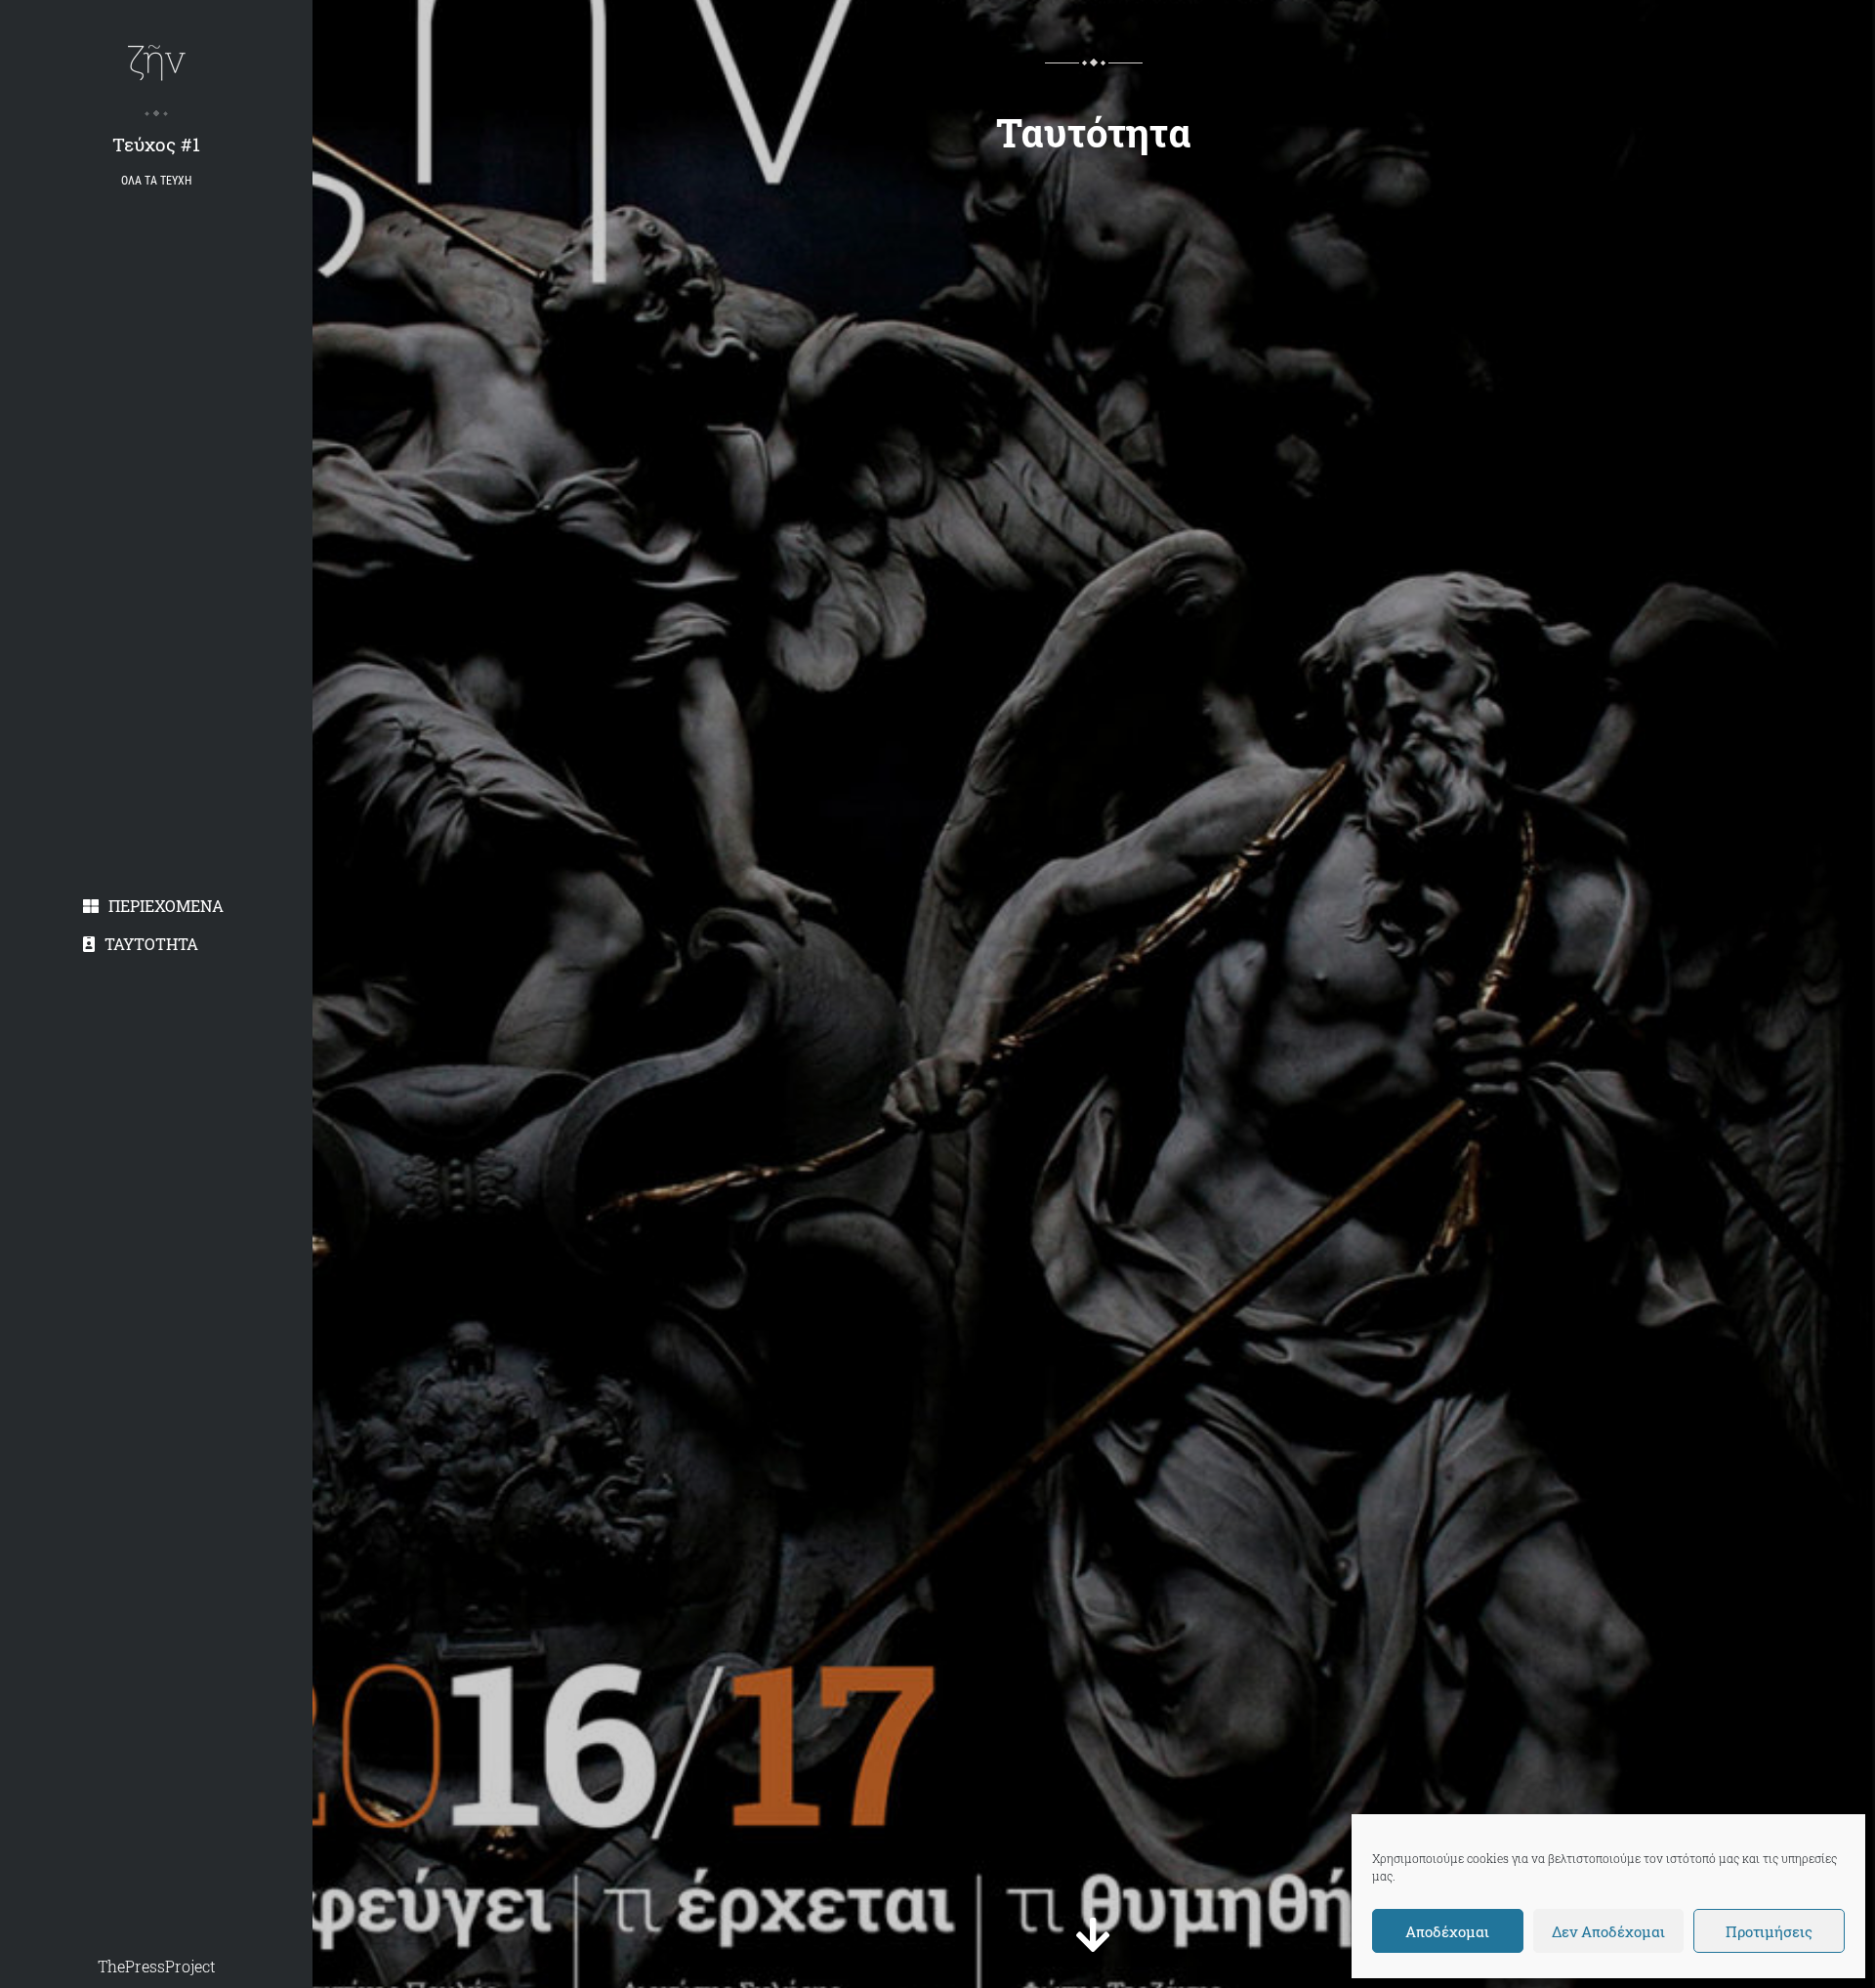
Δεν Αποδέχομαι (1608, 1931)
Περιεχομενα (166, 906)
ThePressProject (157, 1966)
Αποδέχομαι (1447, 1931)
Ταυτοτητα (151, 944)
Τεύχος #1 (156, 144)
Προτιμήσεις (1769, 1931)
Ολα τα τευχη (156, 181)
